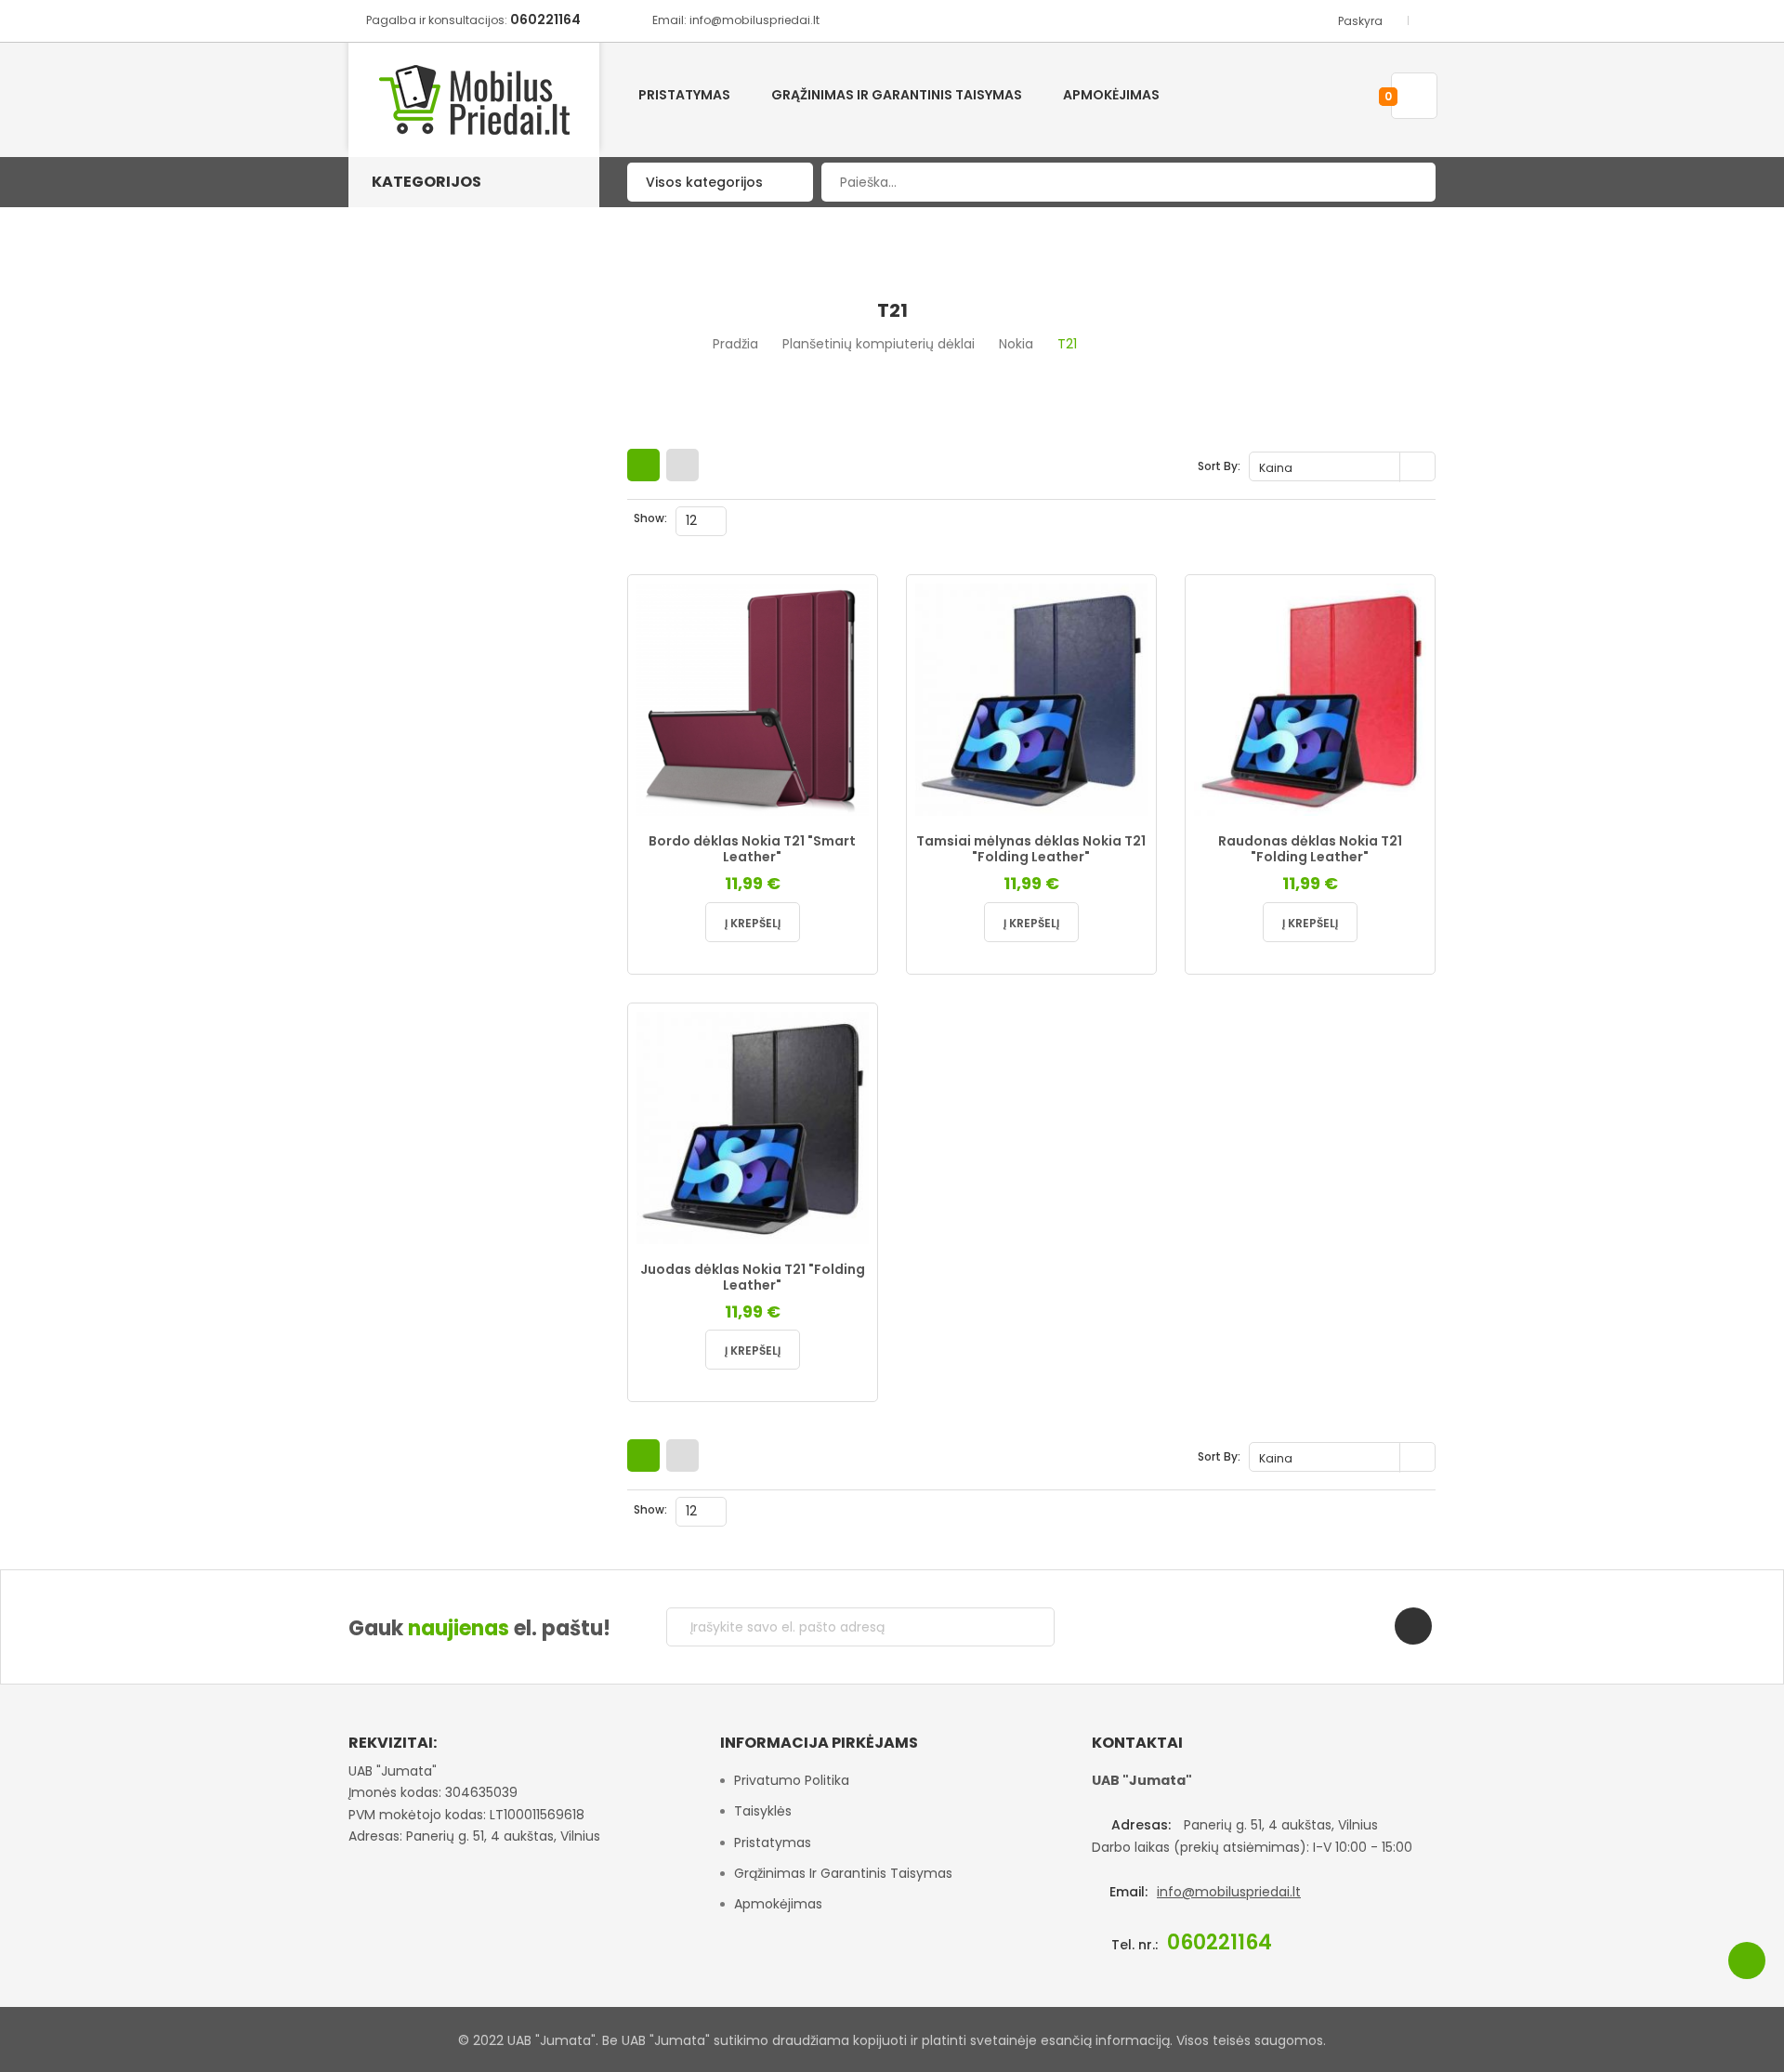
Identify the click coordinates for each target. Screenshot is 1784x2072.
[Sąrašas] (682, 465)
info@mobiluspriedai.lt (1229, 1892)
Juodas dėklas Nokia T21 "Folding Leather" (753, 1278)
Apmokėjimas (778, 1904)
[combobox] (1128, 182)
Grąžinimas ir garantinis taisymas (843, 1873)
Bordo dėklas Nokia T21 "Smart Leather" (752, 849)
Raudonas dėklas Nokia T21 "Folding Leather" (1310, 849)
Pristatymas (773, 1843)
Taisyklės (763, 1811)
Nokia (1016, 344)
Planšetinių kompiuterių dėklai (879, 344)
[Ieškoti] (1408, 182)
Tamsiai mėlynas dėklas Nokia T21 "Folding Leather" (1031, 849)
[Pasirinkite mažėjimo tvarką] (1419, 467)
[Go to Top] (1747, 1961)
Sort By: (1219, 466)
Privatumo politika (792, 1780)
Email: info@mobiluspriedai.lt (736, 20)
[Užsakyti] (1026, 1627)
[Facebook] (1413, 1626)
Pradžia (735, 344)
